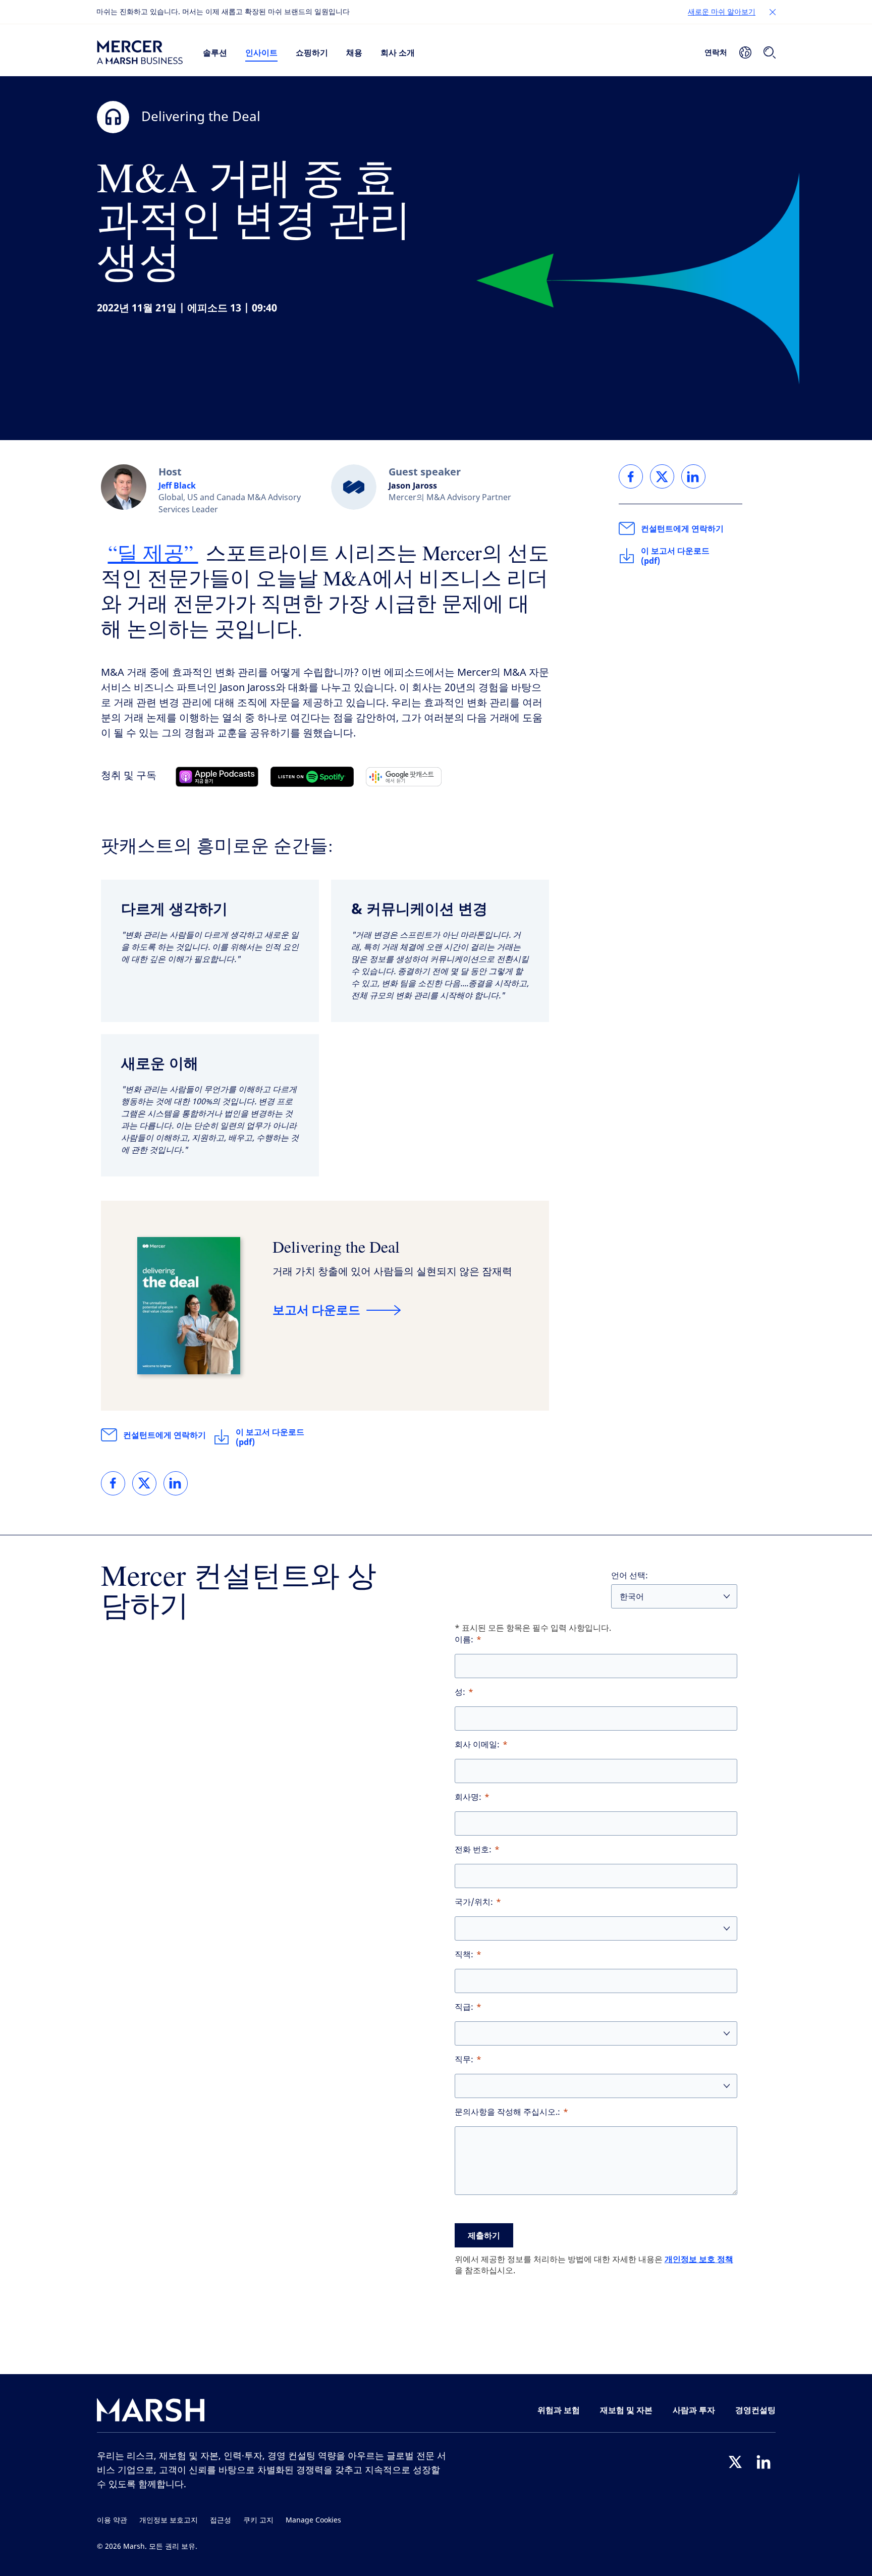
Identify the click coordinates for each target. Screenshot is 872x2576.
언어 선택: (630, 1575)
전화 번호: (473, 1849)
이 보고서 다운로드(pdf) (270, 1437)
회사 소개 (398, 52)
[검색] (770, 52)
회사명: (468, 1797)
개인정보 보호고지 (169, 2520)
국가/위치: (474, 1902)
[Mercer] (140, 52)
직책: (464, 1954)
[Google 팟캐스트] (404, 777)
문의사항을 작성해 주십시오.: (507, 2112)
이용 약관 (112, 2520)
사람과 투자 (694, 2410)
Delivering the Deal (336, 1246)
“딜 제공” (153, 552)
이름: (464, 1640)
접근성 (221, 2520)
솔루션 (215, 52)
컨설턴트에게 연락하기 (165, 1435)
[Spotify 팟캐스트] (312, 777)
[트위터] (735, 2462)
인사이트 (261, 52)
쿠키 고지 (258, 2520)
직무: (464, 2059)
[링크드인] (764, 2462)
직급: (464, 2007)
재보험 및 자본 (626, 2410)
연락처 (716, 52)
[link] (113, 1483)
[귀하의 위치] (745, 52)
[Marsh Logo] (151, 2412)
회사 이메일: (477, 1745)
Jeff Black (177, 486)
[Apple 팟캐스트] (217, 777)
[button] (773, 12)
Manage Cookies (313, 2520)
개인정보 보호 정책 (699, 2259)
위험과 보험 (559, 2410)
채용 (354, 52)
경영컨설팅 (755, 2410)
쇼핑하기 (312, 52)
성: (460, 1692)
